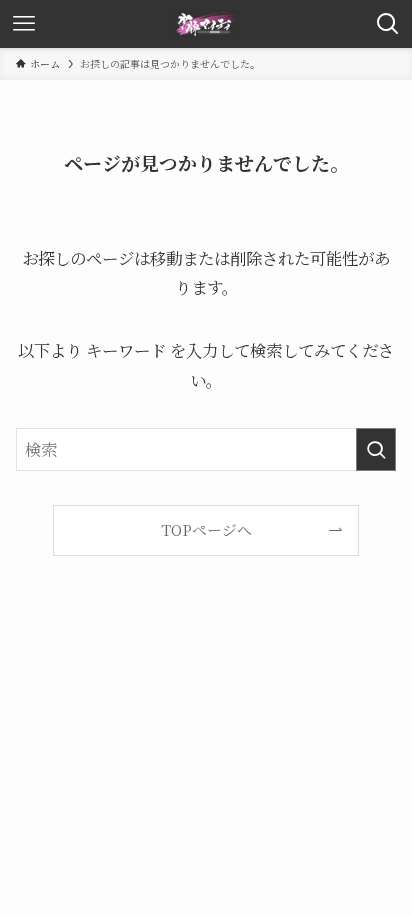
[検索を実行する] (376, 449)
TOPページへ (206, 529)
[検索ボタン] (388, 24)
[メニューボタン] (24, 24)
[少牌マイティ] (206, 24)
